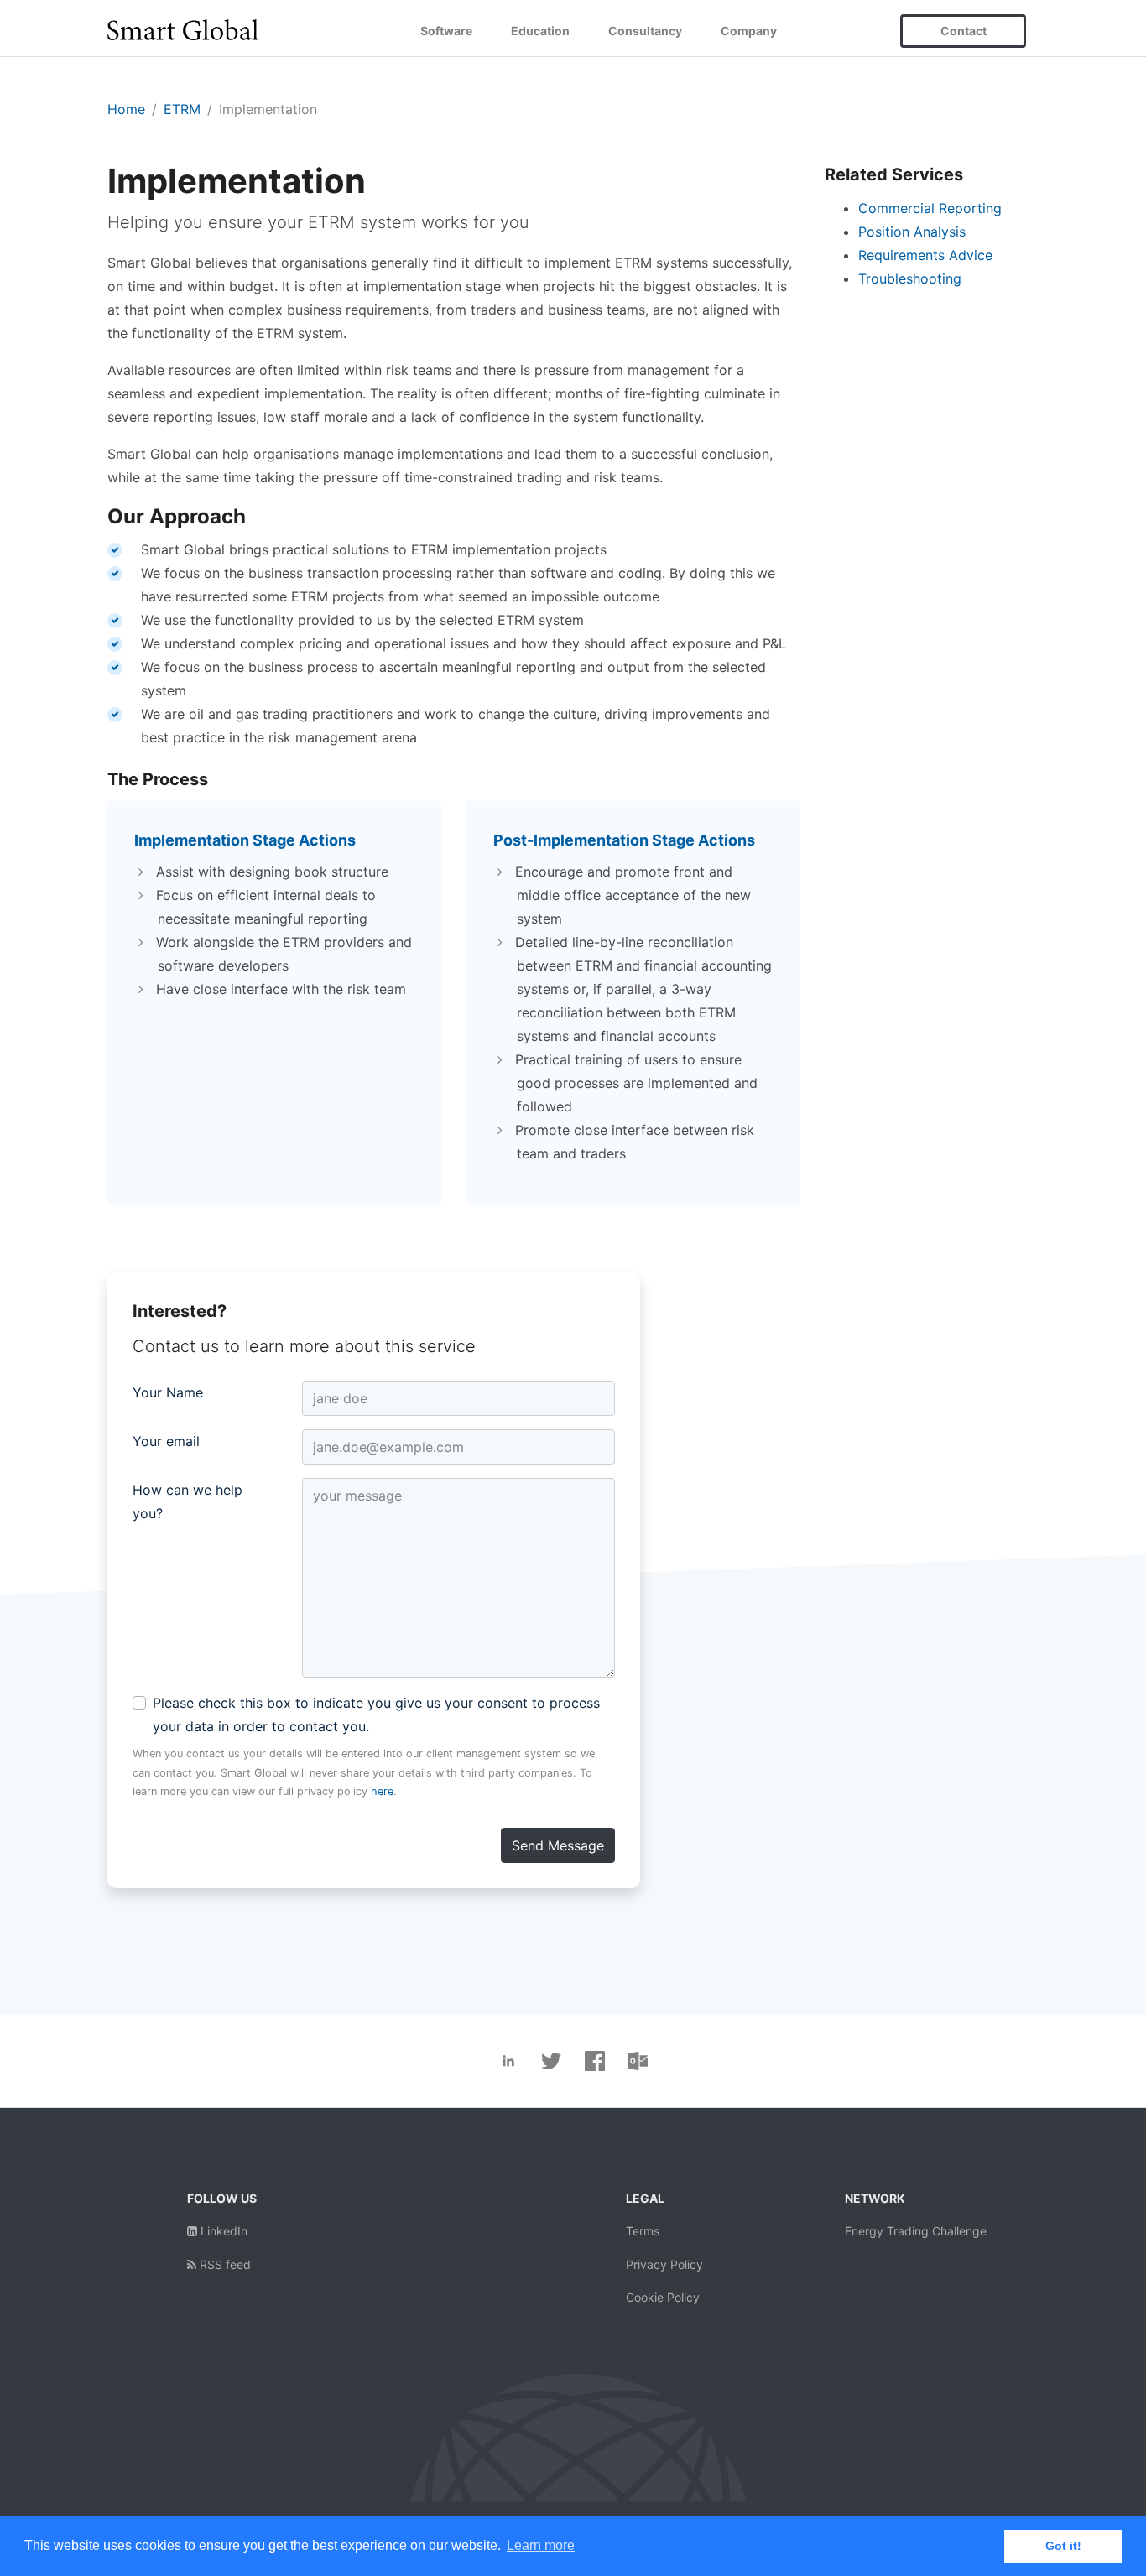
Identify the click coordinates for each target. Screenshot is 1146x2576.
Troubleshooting (910, 278)
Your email (166, 1441)
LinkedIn (222, 2231)
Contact (964, 31)
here (382, 1791)
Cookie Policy (663, 2297)
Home (126, 109)
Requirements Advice (925, 255)
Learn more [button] (541, 2545)
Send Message (558, 1845)
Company (749, 31)
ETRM (182, 109)
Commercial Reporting (930, 208)
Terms (643, 2231)
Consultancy (645, 31)
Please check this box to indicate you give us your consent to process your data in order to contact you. (376, 1715)
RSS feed (224, 2264)
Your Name (168, 1392)
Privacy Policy (664, 2264)
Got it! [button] (1063, 2546)
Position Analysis (912, 232)
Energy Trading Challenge (916, 2231)
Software (446, 31)
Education (540, 31)
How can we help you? (188, 1501)
